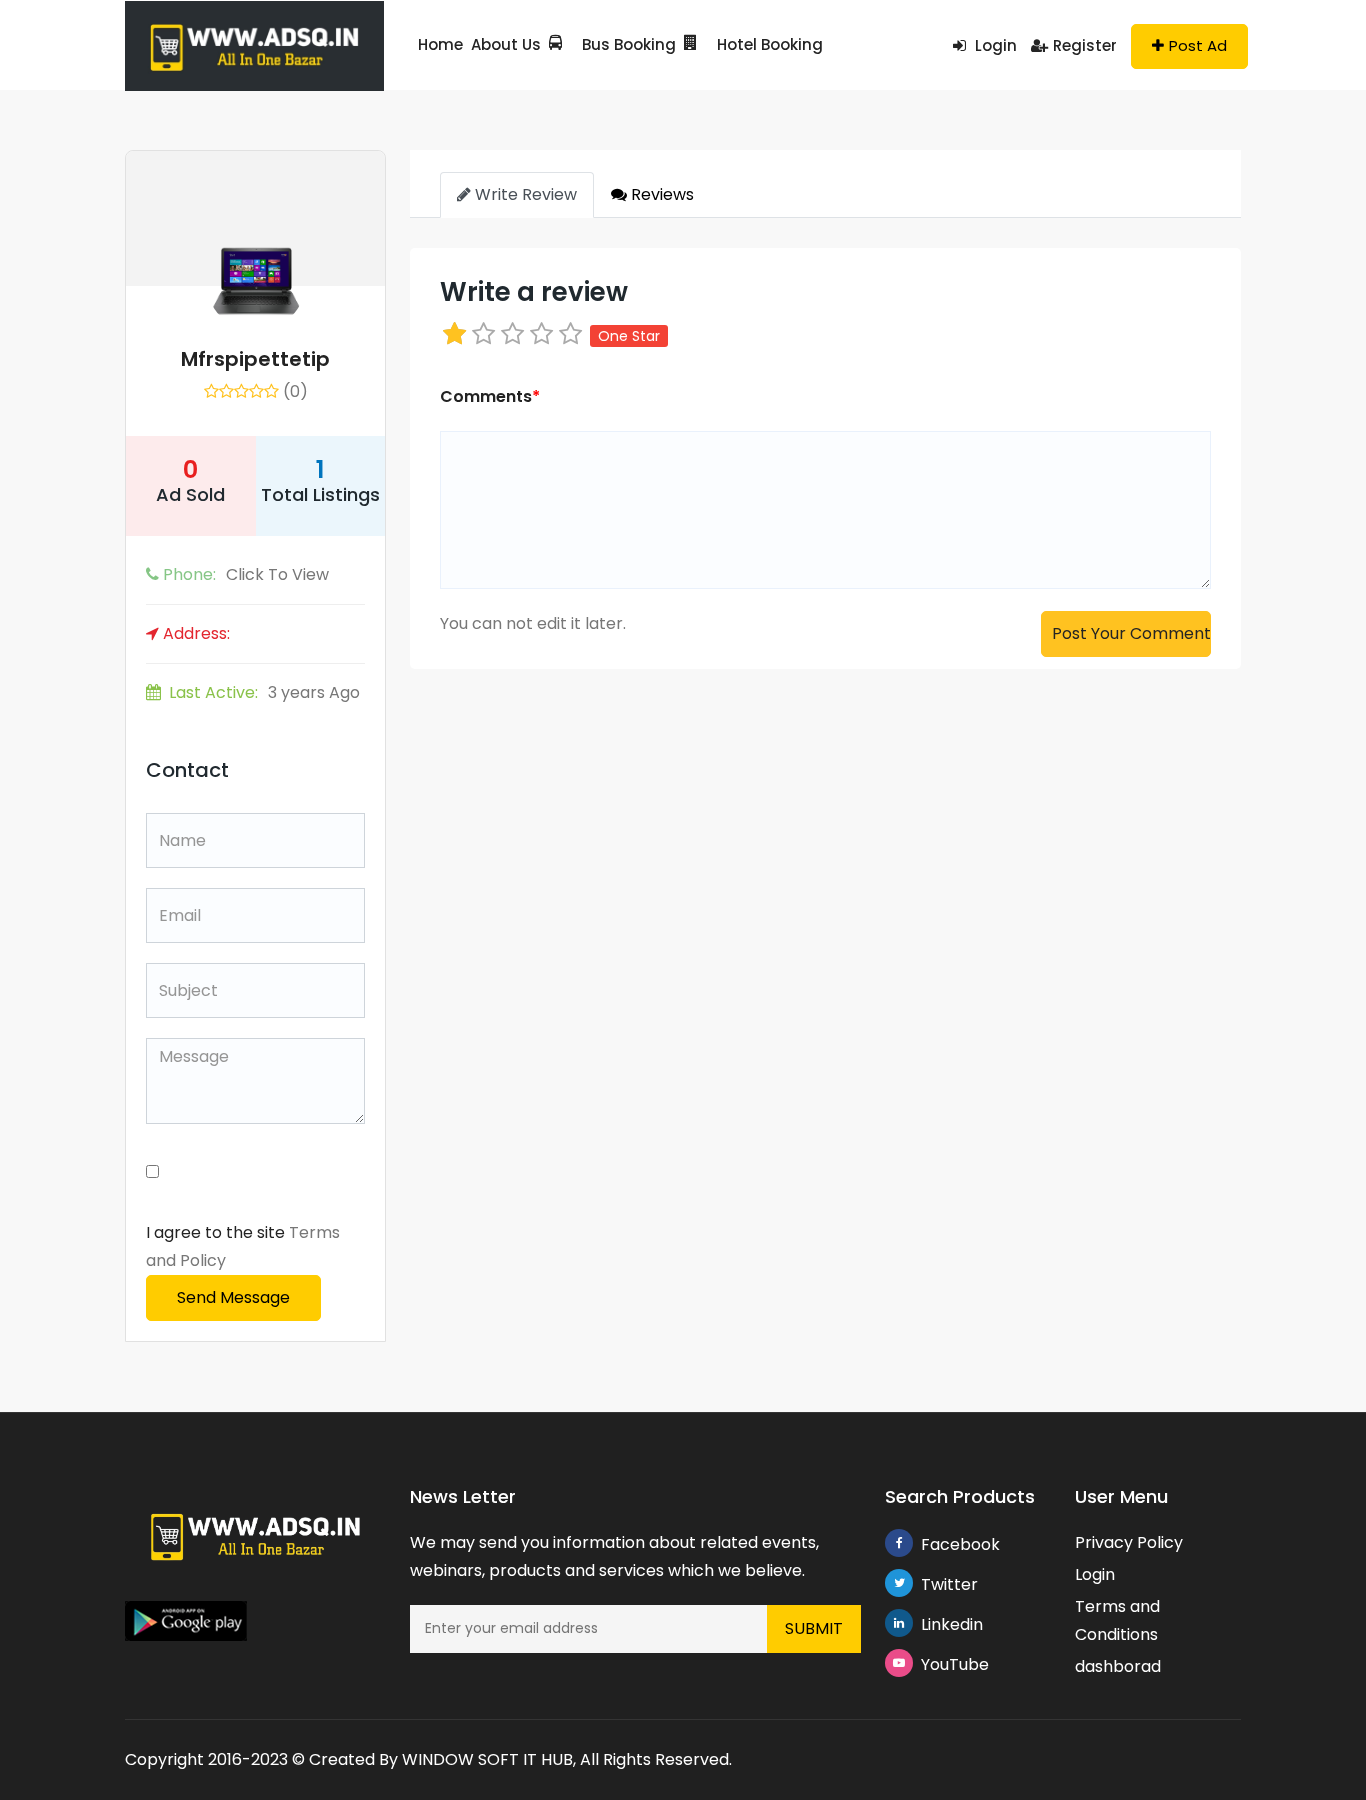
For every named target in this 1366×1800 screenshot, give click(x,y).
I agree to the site (243, 1246)
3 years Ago (264, 692)
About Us (506, 44)
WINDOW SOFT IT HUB (487, 1759)
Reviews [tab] (660, 194)
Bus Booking (629, 44)
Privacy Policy (1129, 1542)
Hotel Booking (770, 44)
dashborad (1118, 1666)
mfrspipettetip (255, 359)
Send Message (233, 1297)
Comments (490, 396)
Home (440, 44)
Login (994, 45)
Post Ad (1198, 45)
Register (1085, 45)
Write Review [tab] (524, 194)
